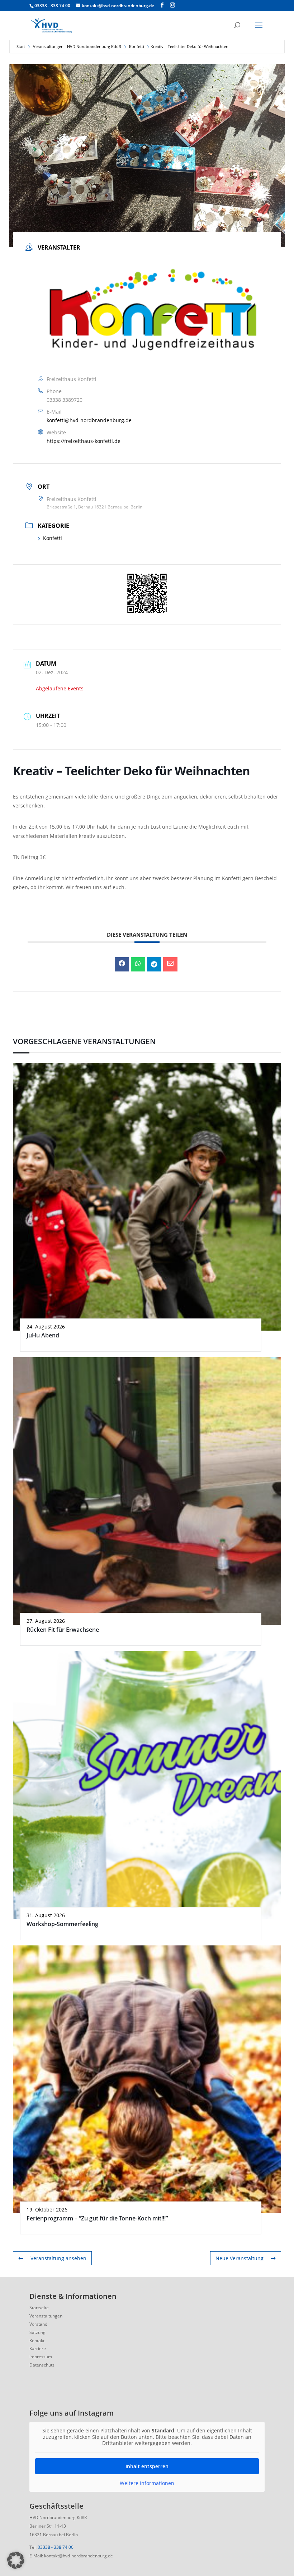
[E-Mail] (170, 964)
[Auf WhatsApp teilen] (138, 964)
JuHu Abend (43, 1335)
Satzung (37, 2332)
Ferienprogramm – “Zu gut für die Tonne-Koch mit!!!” (97, 2218)
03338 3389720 (65, 400)
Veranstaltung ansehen (58, 2258)
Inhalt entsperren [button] (147, 2466)
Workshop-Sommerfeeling (62, 1924)
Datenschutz (42, 2365)
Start (21, 46)
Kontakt (37, 2341)
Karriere (38, 2348)
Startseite (39, 2308)
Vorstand (38, 2324)
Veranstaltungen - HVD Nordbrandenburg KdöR (77, 46)
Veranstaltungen (46, 2316)
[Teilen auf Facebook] (122, 964)
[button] (16, 2560)
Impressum (41, 2357)
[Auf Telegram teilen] (154, 964)
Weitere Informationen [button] (147, 2483)
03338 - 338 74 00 (56, 2547)
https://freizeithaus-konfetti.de (84, 441)
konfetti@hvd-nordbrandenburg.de (89, 420)
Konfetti (137, 46)
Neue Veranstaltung (240, 2258)
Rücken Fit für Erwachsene (63, 1630)
